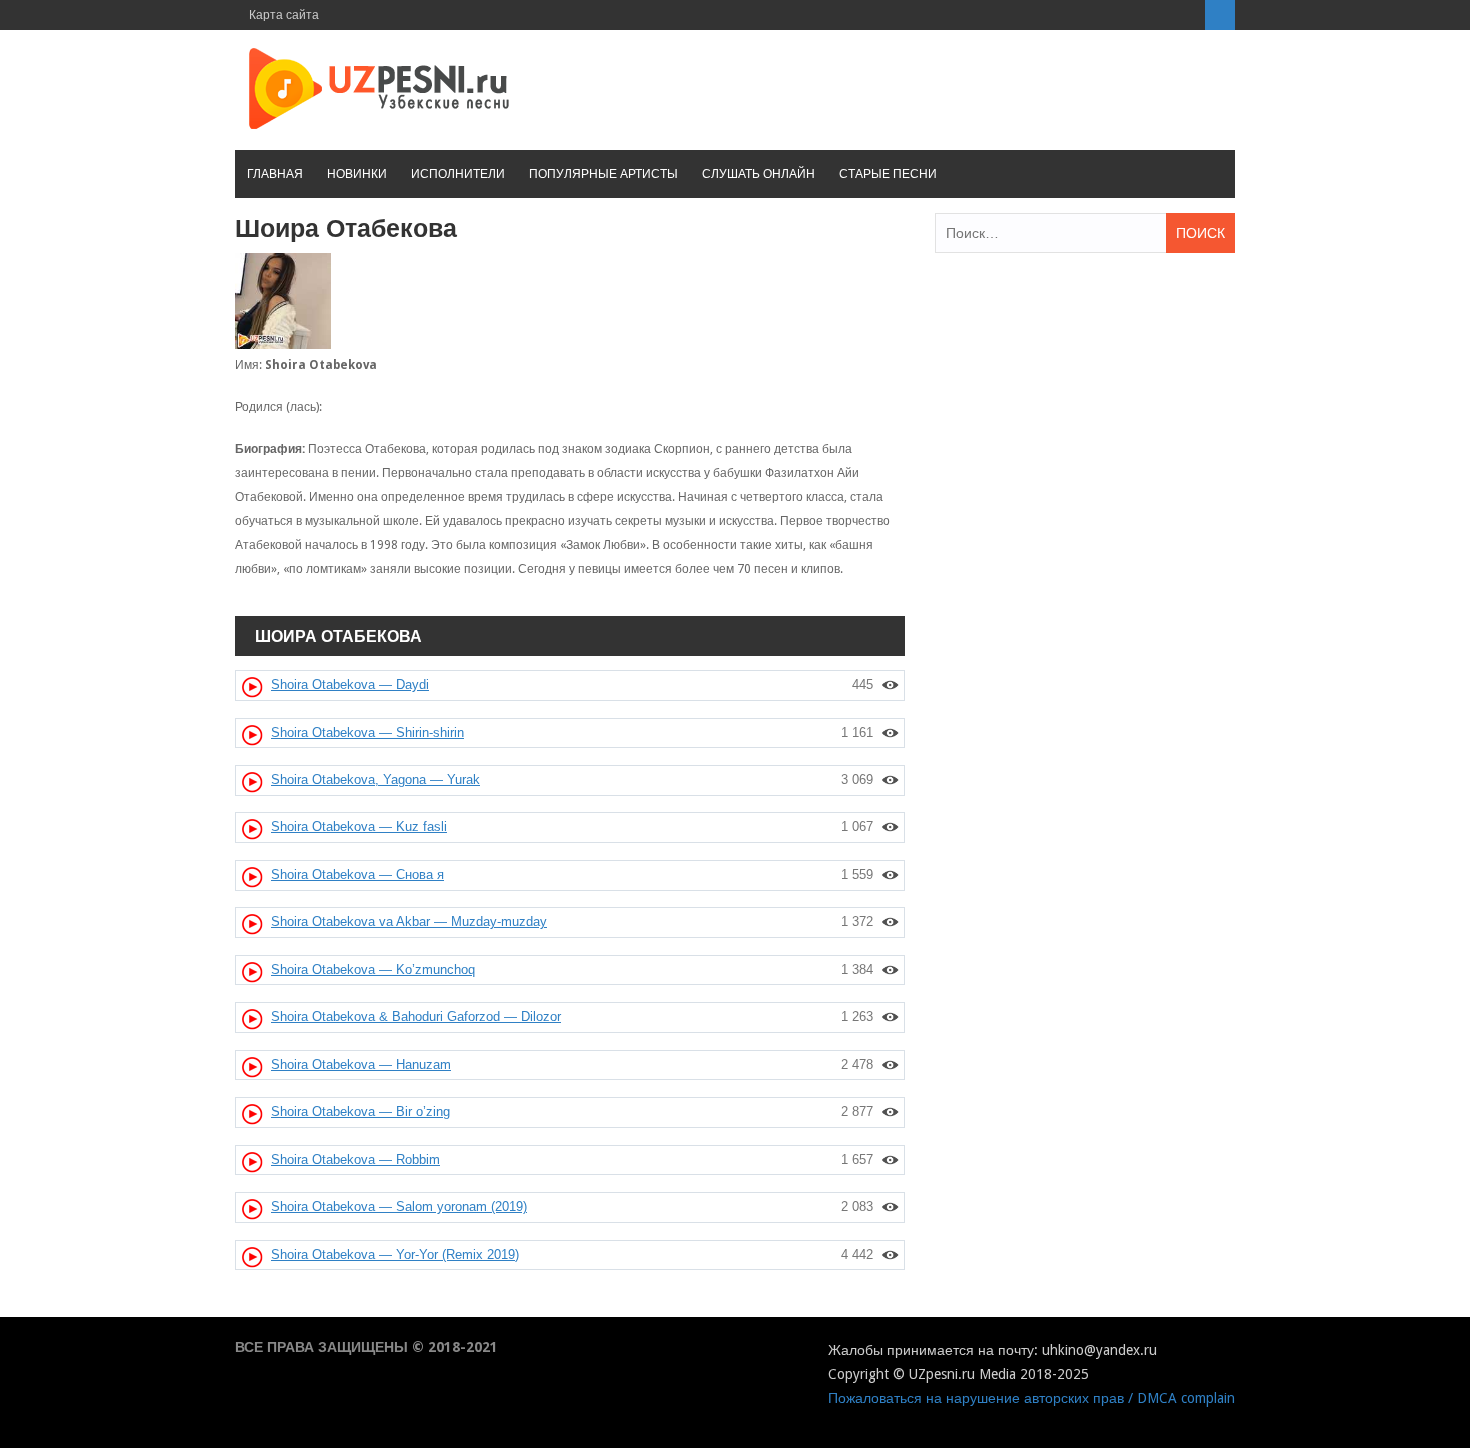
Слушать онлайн (758, 174)
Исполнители (458, 174)
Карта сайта (284, 15)
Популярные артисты (603, 174)
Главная (275, 174)
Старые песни (888, 174)
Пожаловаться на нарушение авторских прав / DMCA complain (1031, 1398)
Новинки (357, 174)
